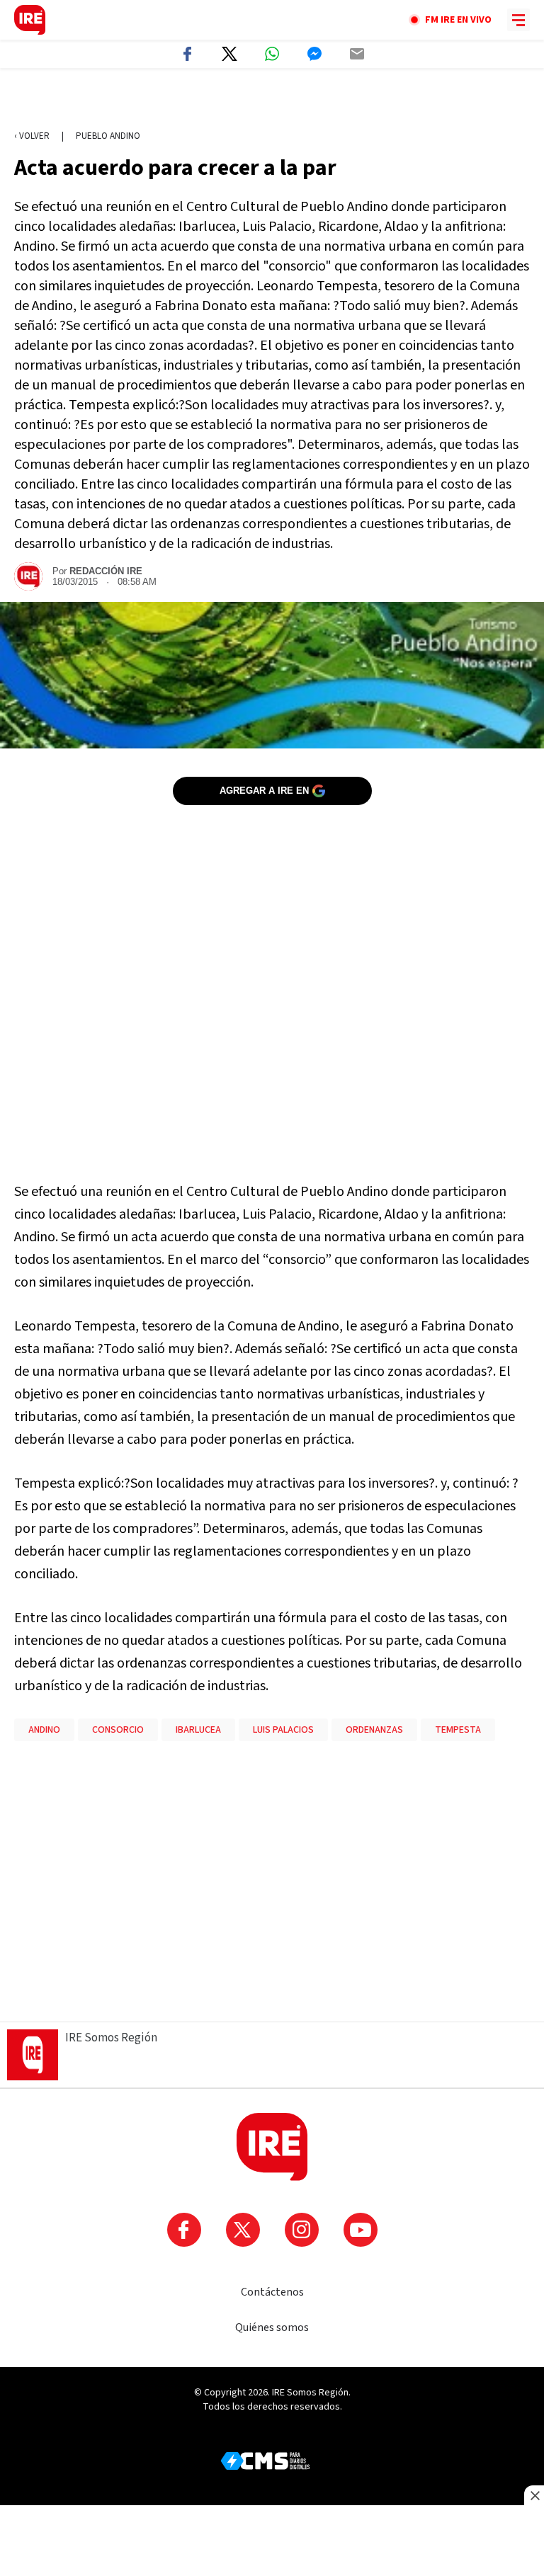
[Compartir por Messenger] (314, 54)
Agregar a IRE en (264, 791)
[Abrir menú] (518, 20)
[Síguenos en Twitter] (243, 2230)
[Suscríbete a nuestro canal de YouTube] (361, 2230)
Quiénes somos (272, 2327)
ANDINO (44, 1730)
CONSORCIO (118, 1730)
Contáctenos (272, 2292)
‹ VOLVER (32, 136)
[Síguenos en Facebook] (184, 2230)
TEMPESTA (458, 1730)
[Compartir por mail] (357, 54)
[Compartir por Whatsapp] (272, 54)
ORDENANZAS (374, 1730)
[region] (272, 100)
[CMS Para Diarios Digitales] (265, 2461)
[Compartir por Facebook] (187, 54)
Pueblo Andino (108, 136)
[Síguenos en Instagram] (302, 2230)
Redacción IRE (106, 571)
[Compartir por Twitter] (229, 54)
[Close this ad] (534, 2495)
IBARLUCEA (198, 1730)
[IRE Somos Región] (30, 20)
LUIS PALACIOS (283, 1730)
